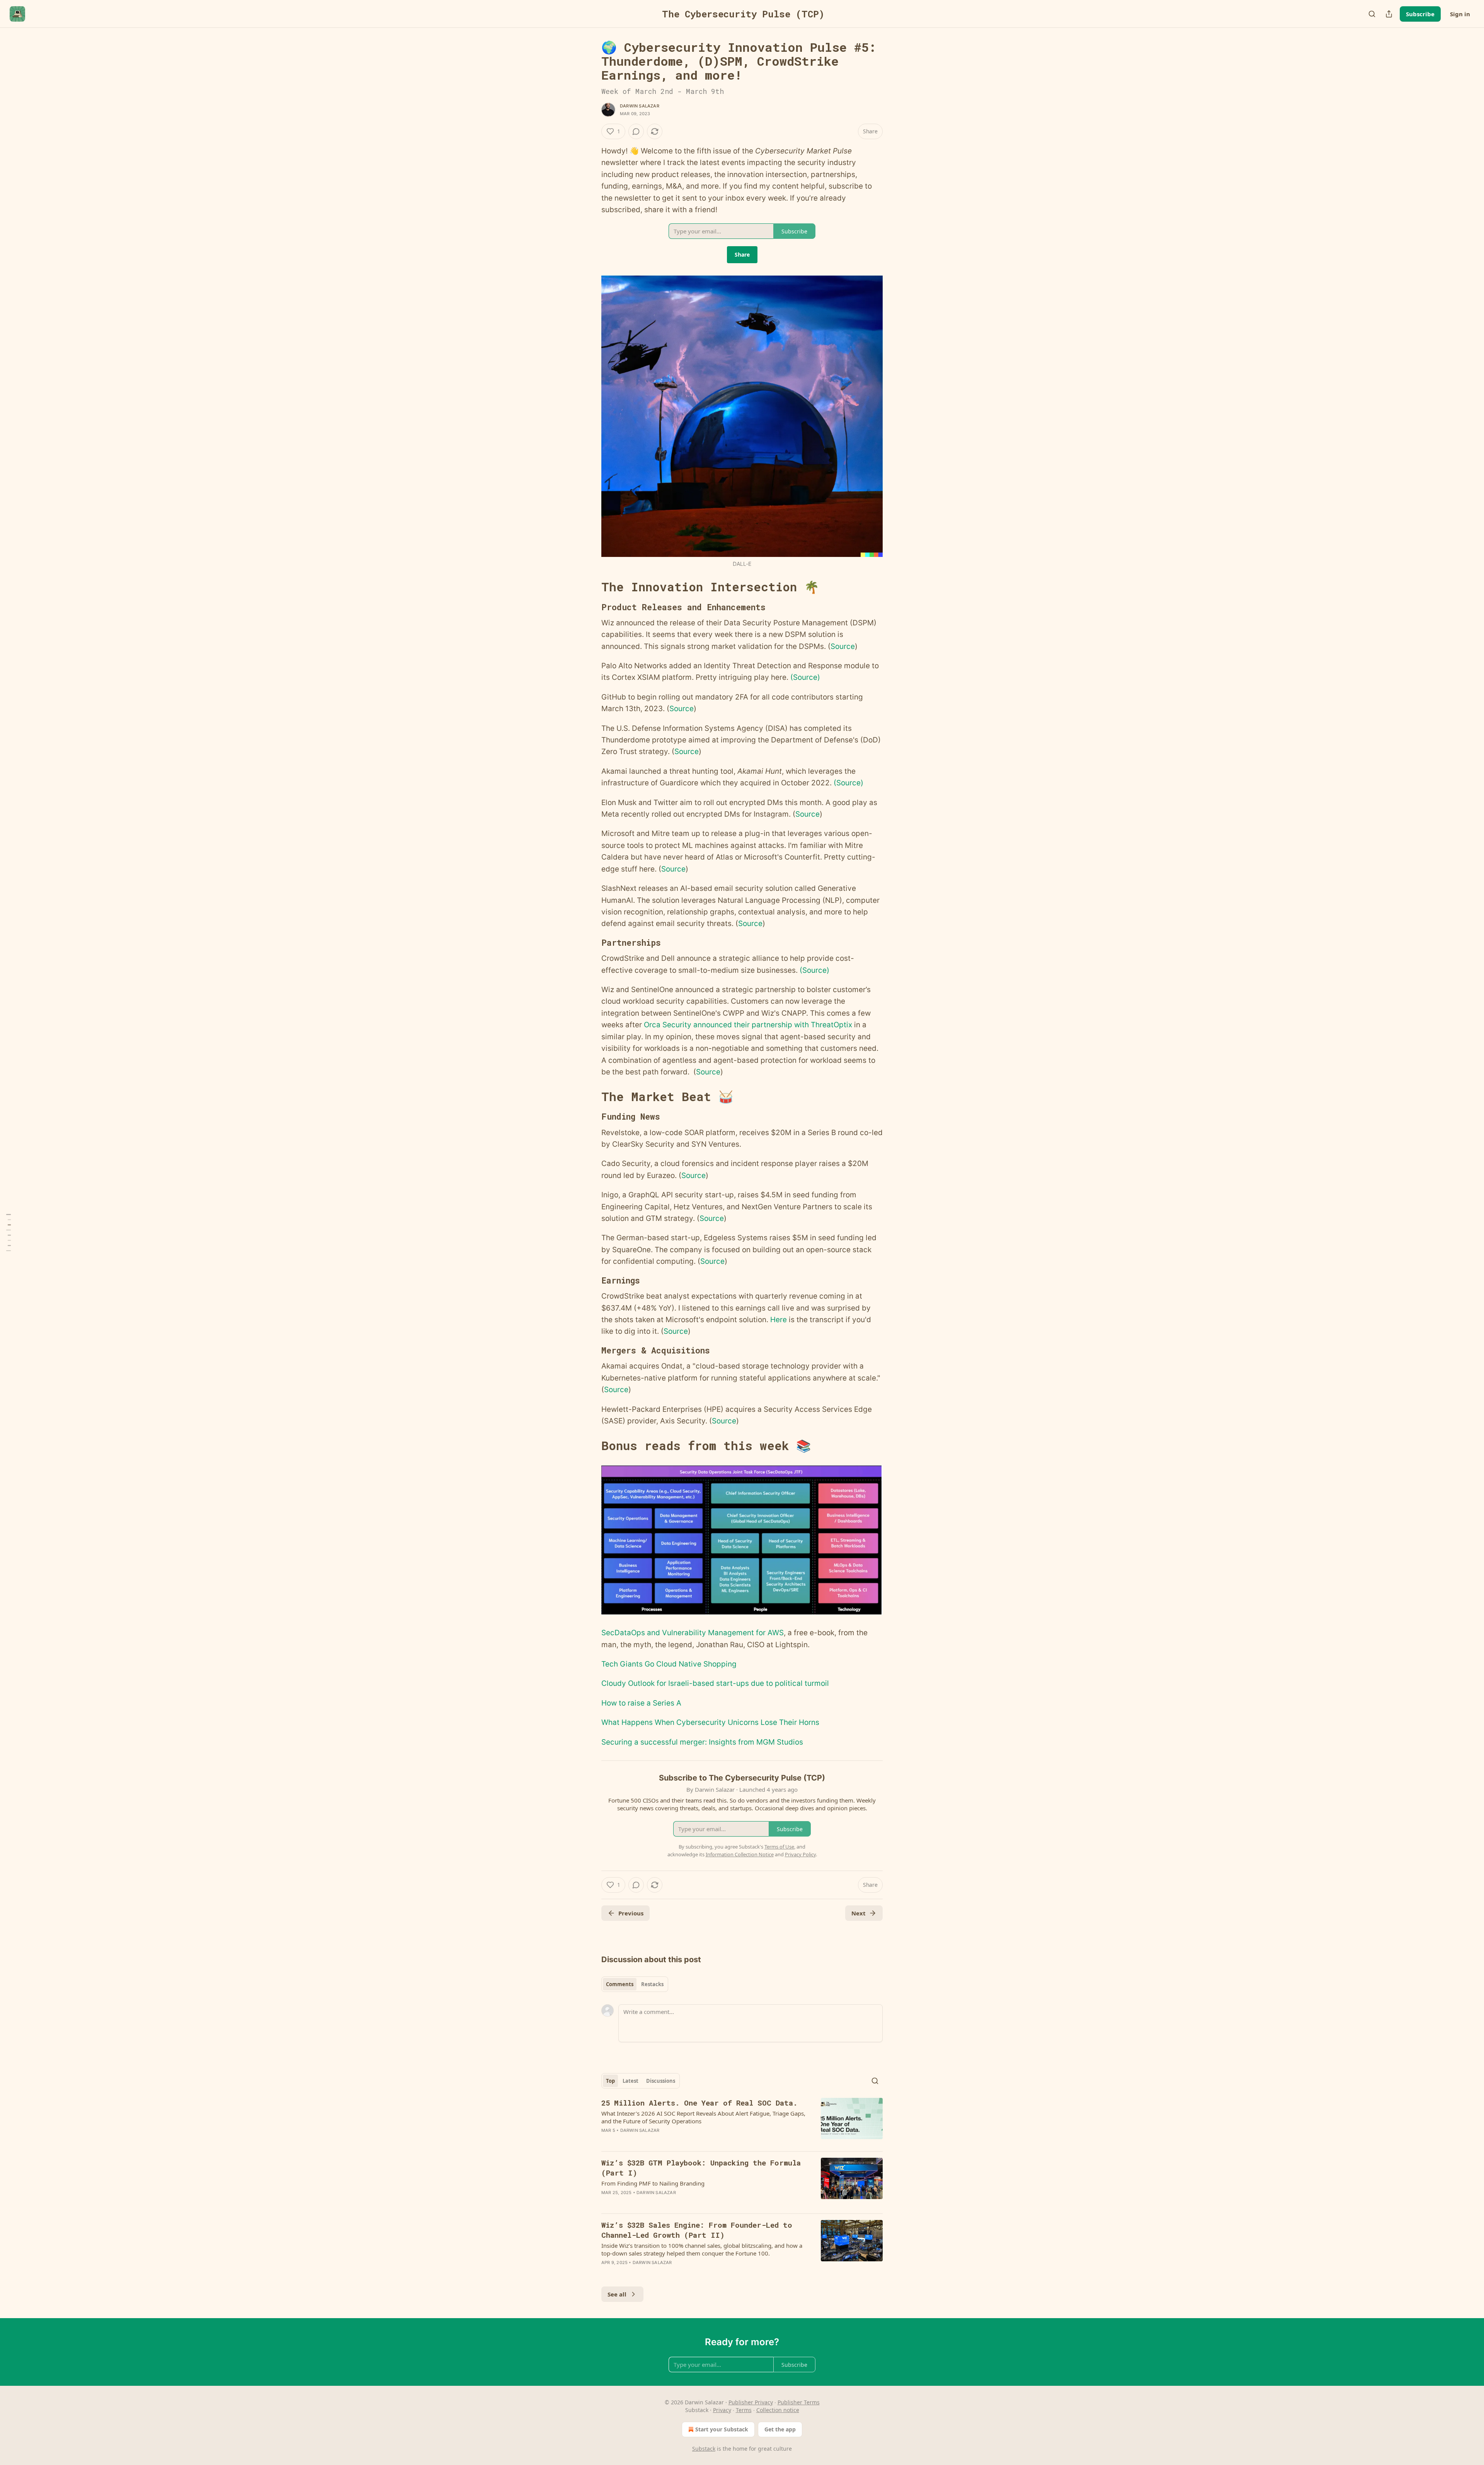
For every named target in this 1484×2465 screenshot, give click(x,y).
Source (843, 646)
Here (779, 1320)
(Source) (805, 677)
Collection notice (778, 2410)
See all (617, 2294)
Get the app (780, 2429)
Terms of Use (779, 1847)
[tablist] (635, 1984)
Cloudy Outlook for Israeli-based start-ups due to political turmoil (715, 1683)
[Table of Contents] (9, 1233)
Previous (631, 1913)
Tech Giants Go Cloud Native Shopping (669, 1664)
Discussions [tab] (661, 2081)
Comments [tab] (620, 1984)
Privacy (722, 2410)
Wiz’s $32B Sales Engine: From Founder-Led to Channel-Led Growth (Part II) (697, 2230)
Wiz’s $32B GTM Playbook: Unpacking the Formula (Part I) (701, 2168)
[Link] (591, 587)
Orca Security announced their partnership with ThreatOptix (748, 1025)
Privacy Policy (800, 1854)
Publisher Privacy (751, 2402)
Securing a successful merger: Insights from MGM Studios (702, 1742)
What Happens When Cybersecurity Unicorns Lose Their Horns (710, 1722)
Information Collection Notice (740, 1854)
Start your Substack (722, 2429)
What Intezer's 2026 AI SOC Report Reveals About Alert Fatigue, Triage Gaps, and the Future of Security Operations (703, 2117)
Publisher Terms (799, 2402)
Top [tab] (610, 2081)
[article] (742, 2121)
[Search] (1372, 14)
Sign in (1460, 14)
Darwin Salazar (640, 106)
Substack (704, 2449)
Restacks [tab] (652, 1984)
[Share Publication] (1389, 14)
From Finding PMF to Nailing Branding (653, 2183)
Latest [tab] (631, 2081)
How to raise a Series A (641, 1703)
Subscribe (1420, 14)
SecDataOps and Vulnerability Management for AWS (693, 1633)
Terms (744, 2410)
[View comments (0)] (636, 131)
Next (859, 1913)
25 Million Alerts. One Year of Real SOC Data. (699, 2103)
